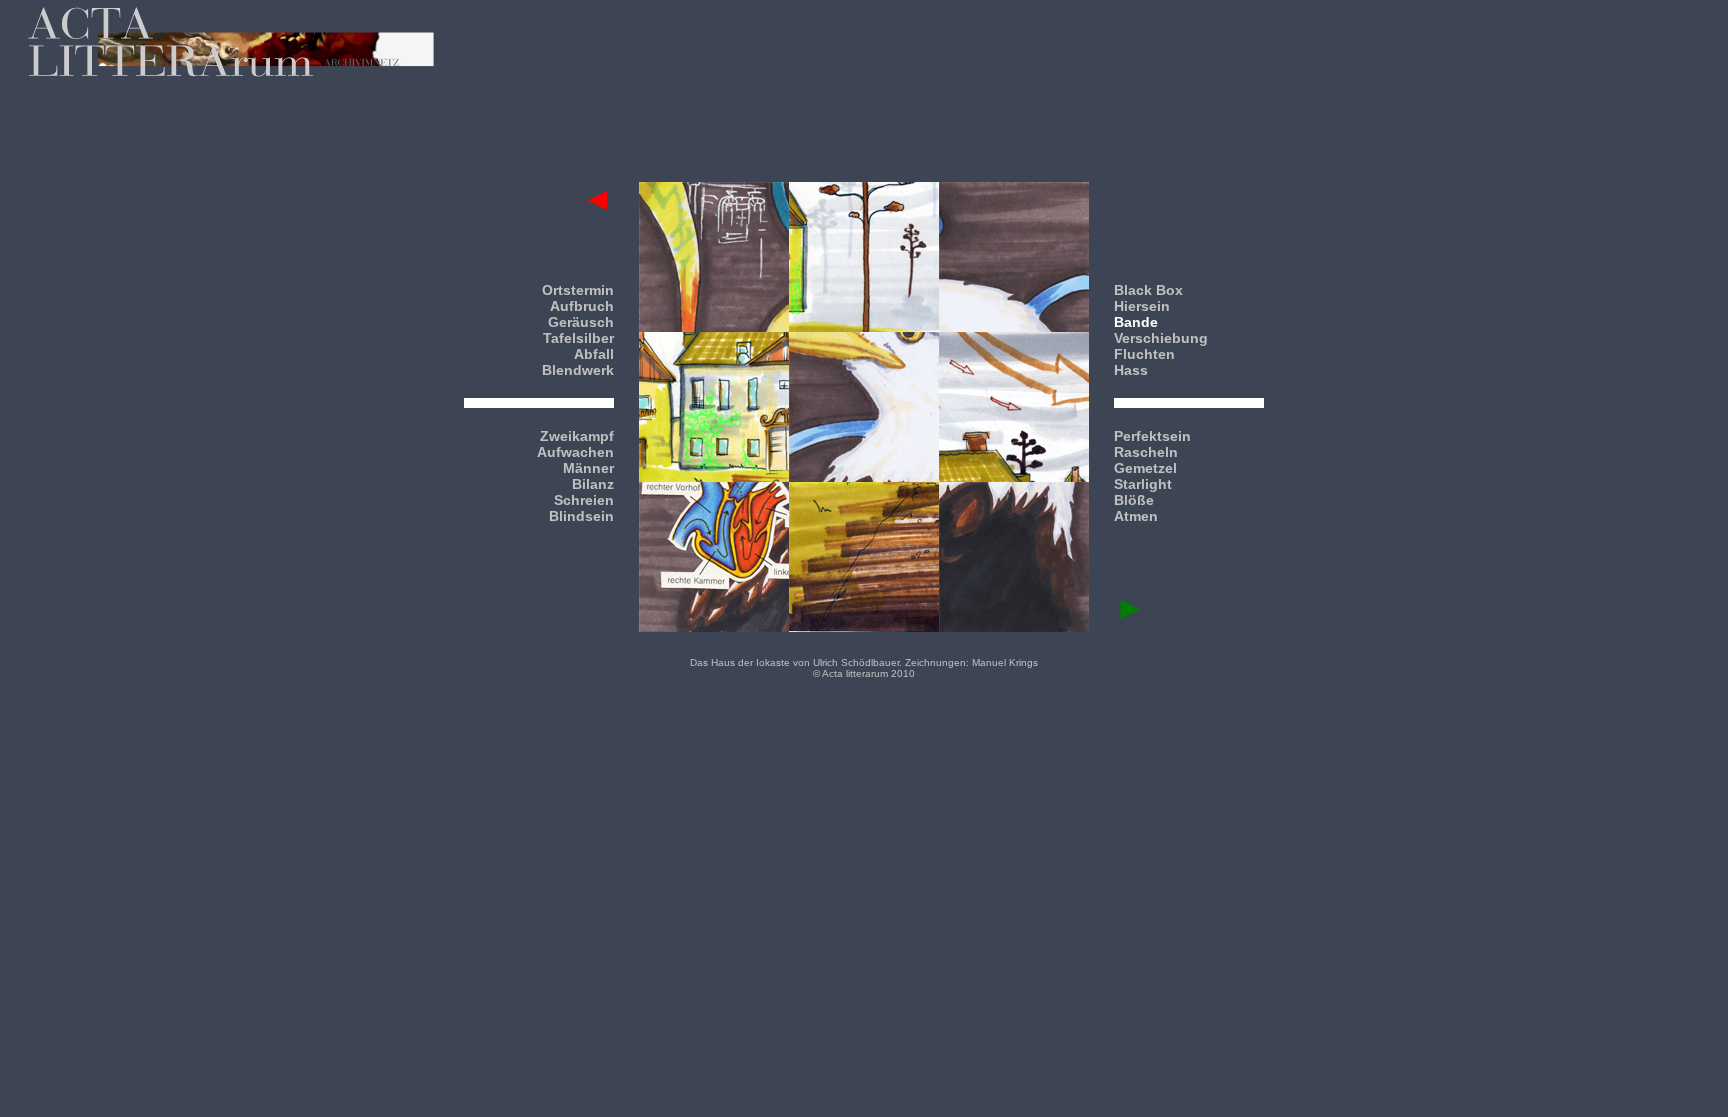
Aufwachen (575, 452)
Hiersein (1142, 306)
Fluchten (1144, 354)
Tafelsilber (578, 338)
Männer (588, 468)
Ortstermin (578, 290)
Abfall (594, 354)
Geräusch (581, 322)
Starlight (1143, 484)
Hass (1131, 370)
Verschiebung (1161, 338)
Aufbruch (582, 306)
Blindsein (581, 516)
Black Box (1148, 290)
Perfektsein (1152, 436)
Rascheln (1146, 452)
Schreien (584, 500)
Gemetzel (1145, 468)
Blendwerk (578, 370)
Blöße (1134, 500)
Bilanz (593, 484)
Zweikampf (577, 436)
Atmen (1136, 516)
